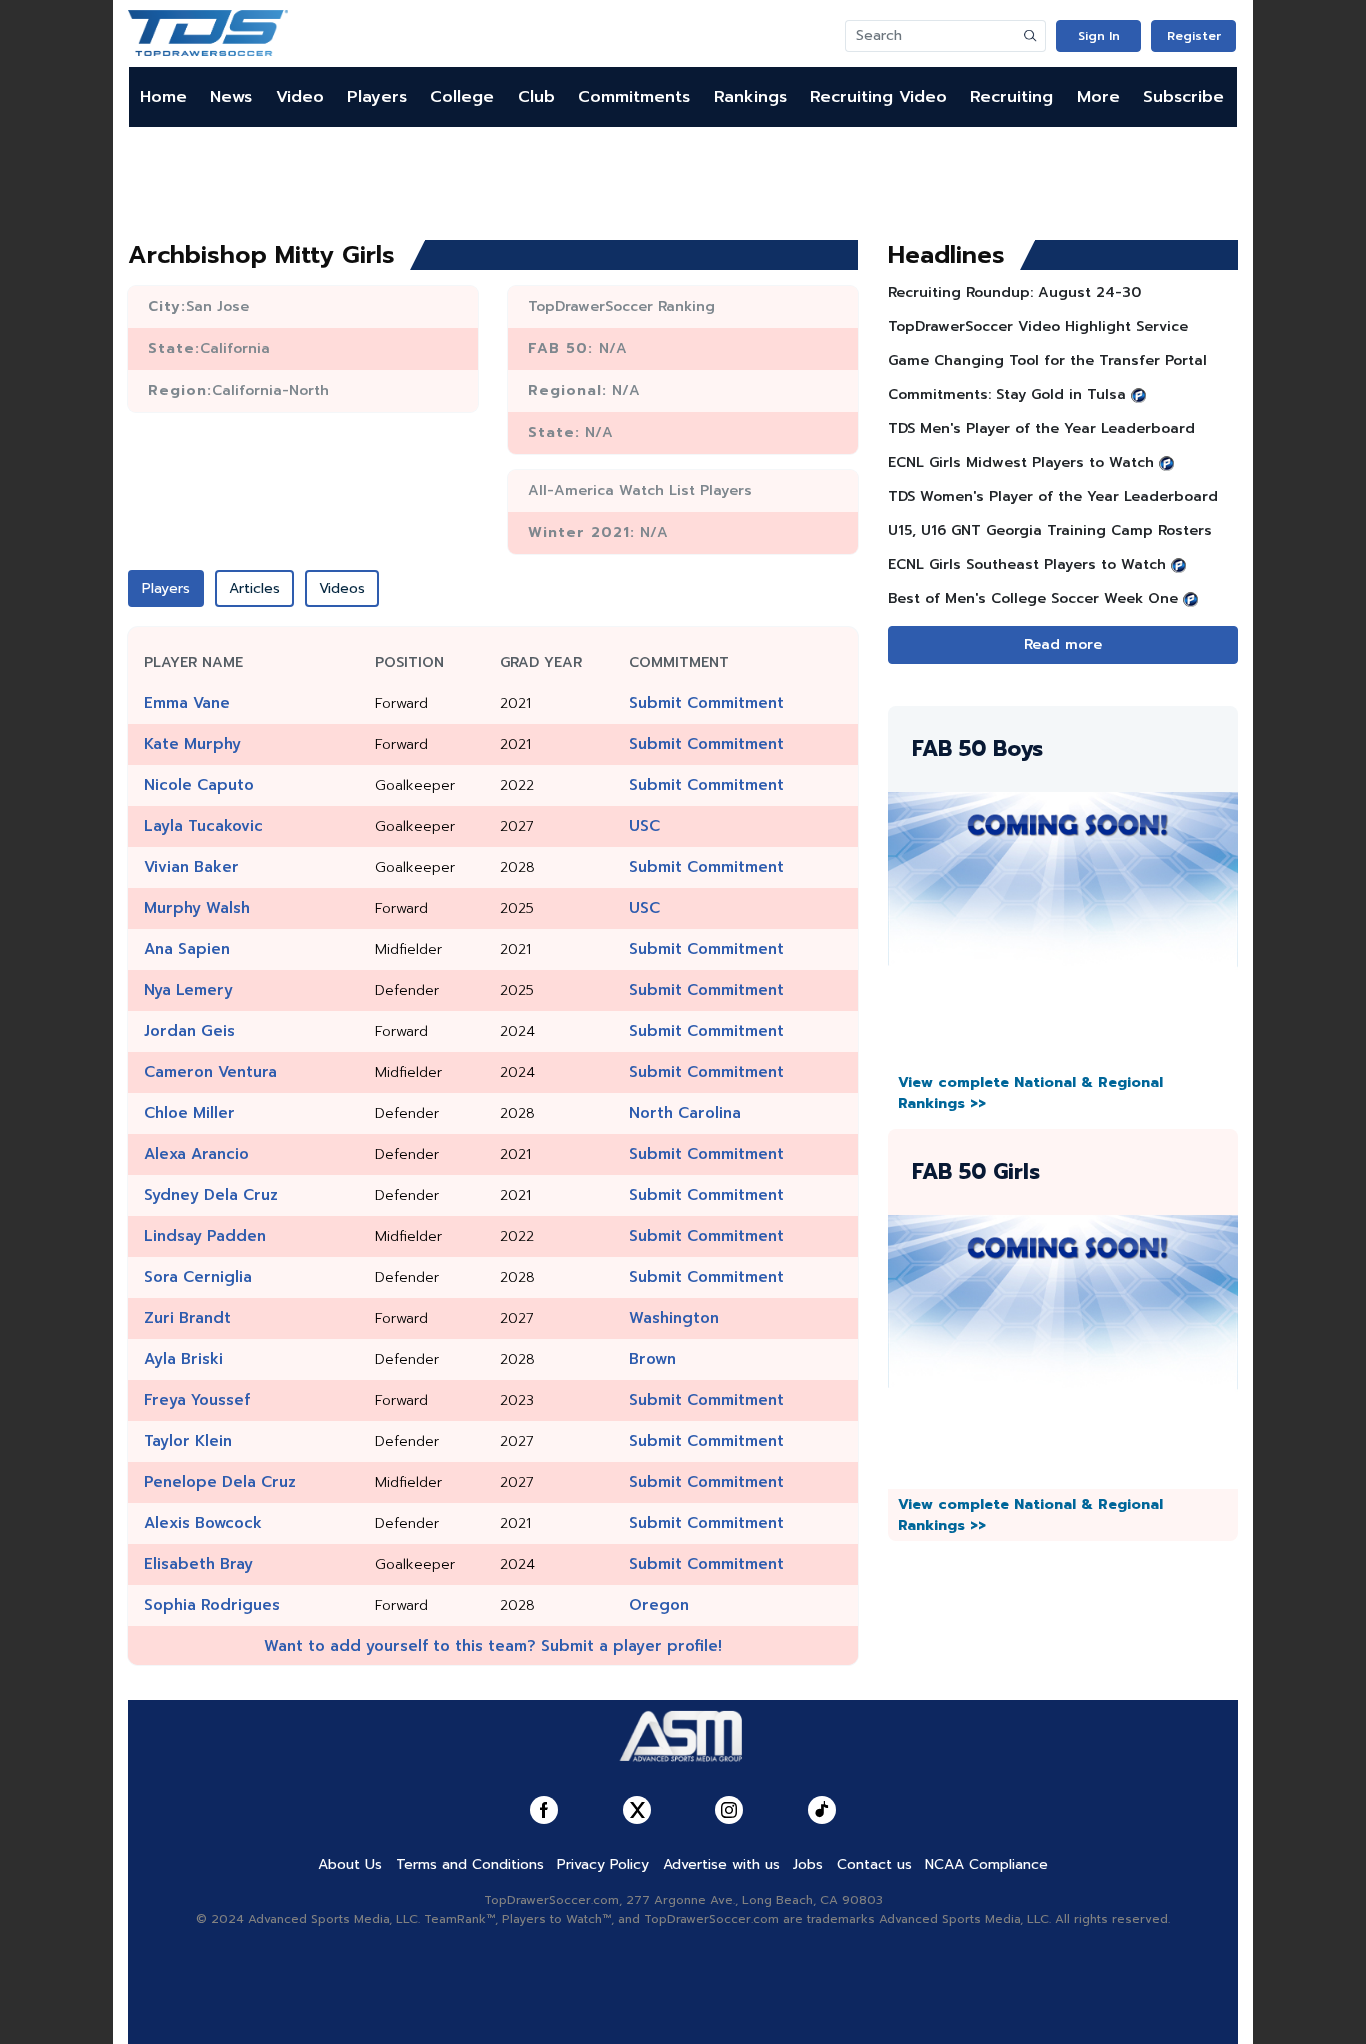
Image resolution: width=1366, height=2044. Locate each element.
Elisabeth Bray (198, 1564)
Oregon (659, 1605)
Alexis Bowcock (203, 1523)
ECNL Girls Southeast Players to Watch (1027, 564)
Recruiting (1011, 97)
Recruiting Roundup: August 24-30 (1014, 292)
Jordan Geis (189, 1031)
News (231, 97)
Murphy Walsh (197, 908)
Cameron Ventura (210, 1072)
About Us (350, 1864)
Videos (342, 588)
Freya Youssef (197, 1400)
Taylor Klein (188, 1441)
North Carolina (685, 1113)
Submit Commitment (706, 703)
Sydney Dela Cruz (211, 1195)
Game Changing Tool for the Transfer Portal (1047, 360)
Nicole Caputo (199, 785)
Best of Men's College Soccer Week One (1033, 598)
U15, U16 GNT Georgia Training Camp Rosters (1050, 530)
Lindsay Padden (205, 1236)
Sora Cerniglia (198, 1277)
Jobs (808, 1864)
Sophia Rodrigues (212, 1605)
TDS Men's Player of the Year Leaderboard (1041, 428)
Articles (254, 588)
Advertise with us (721, 1864)
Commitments (634, 97)
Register (1194, 36)
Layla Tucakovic (203, 826)
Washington (674, 1318)
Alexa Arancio (196, 1154)
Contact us (874, 1864)
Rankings (750, 97)
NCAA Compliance (986, 1864)
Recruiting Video (878, 97)
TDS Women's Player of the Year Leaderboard (1053, 496)
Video (300, 97)
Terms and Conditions (470, 1864)
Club (536, 97)
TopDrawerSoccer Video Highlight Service (1038, 326)
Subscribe (1183, 97)
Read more (1063, 644)
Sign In (1099, 36)
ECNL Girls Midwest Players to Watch (1021, 462)
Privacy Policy (603, 1864)
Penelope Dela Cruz (220, 1482)
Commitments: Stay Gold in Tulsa (1007, 394)
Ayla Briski (183, 1359)
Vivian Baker (191, 867)
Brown (652, 1359)
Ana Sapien (187, 949)
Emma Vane (187, 703)
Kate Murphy (192, 744)
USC (644, 826)
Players (377, 97)
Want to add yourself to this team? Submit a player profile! (493, 1646)
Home (163, 97)
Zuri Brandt (187, 1318)
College (462, 97)
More (1098, 97)
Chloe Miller (189, 1113)
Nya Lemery (188, 990)
